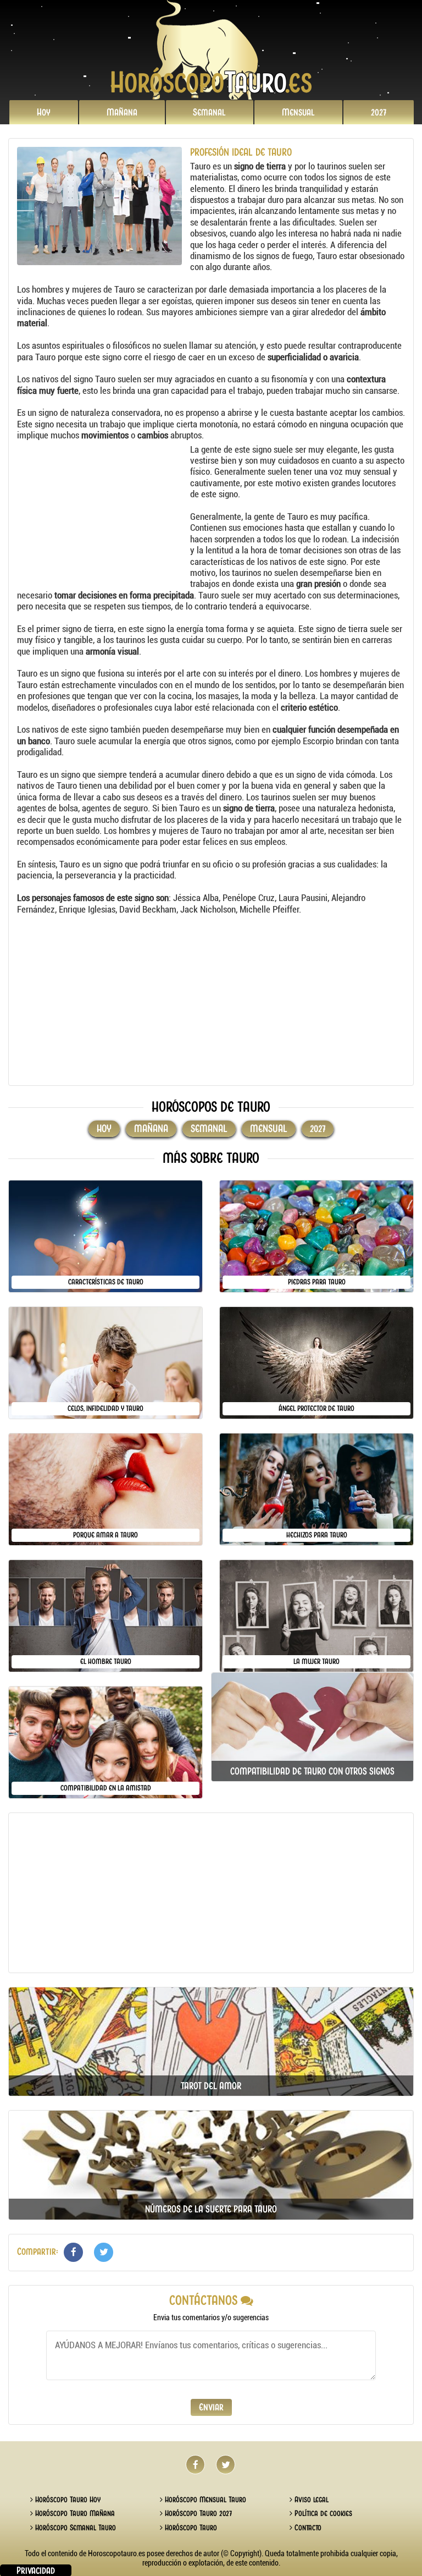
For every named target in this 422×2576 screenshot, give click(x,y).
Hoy (44, 112)
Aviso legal (310, 2500)
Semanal (209, 112)
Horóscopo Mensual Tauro (204, 2500)
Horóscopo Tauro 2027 (197, 2513)
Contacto (307, 2528)
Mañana (122, 112)
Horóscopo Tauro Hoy (67, 2500)
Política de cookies (322, 2513)
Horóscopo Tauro (190, 2528)
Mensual (298, 112)
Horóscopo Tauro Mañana (74, 2513)
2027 (379, 112)
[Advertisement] (102, 513)
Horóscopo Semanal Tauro (74, 2528)
